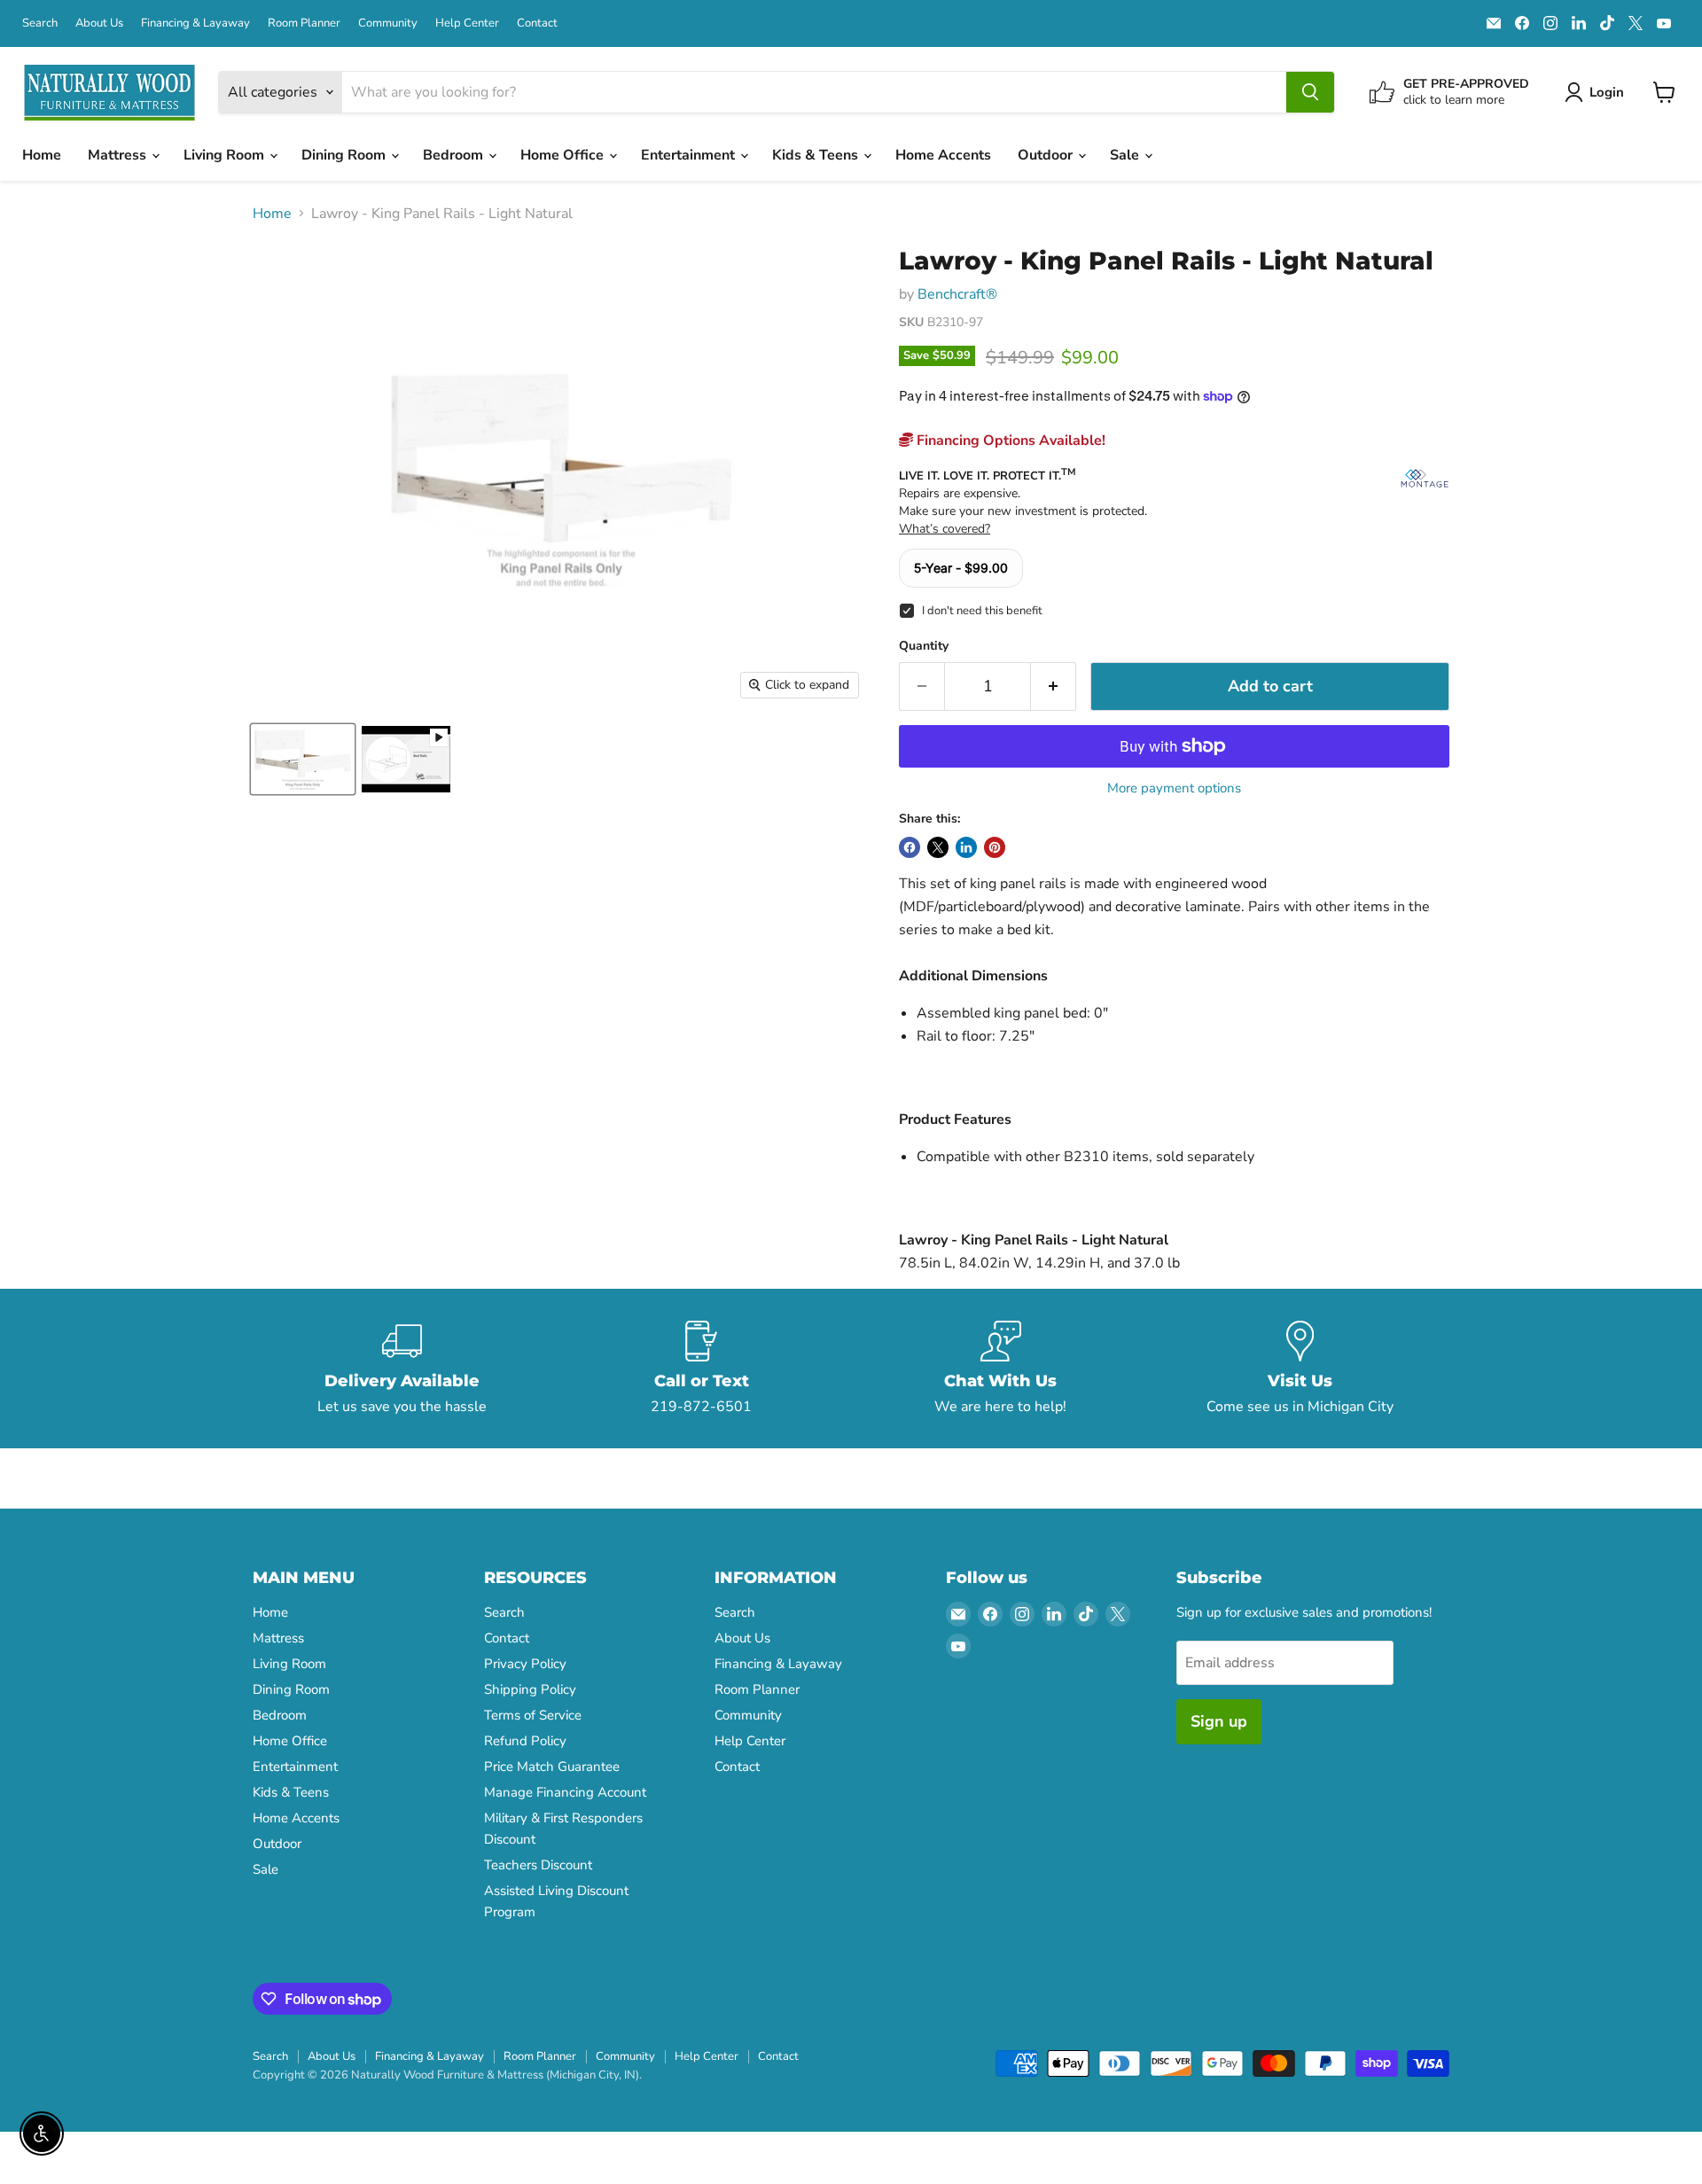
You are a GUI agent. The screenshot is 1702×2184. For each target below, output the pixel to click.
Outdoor (1047, 155)
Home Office (564, 155)
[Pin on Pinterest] (995, 847)
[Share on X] (938, 847)
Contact (537, 23)
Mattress (119, 155)
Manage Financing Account (565, 1792)
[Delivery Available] (402, 1369)
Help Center (467, 23)
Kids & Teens (817, 155)
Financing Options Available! (1009, 441)
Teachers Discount (538, 1865)
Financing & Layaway (195, 23)
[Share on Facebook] (910, 847)
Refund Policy (525, 1741)
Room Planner (304, 23)
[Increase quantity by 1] (1054, 686)
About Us (99, 23)
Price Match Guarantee (552, 1767)
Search (40, 23)
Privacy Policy (525, 1664)
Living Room (226, 155)
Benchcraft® (957, 294)
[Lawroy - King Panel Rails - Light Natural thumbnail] (303, 759)
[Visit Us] (1300, 1369)
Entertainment (690, 155)
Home (42, 155)
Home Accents (943, 155)
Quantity (924, 646)
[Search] (1310, 92)
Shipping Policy (530, 1689)
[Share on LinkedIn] (966, 847)
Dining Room (345, 155)
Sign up (1219, 1721)
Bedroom (455, 155)
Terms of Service (533, 1715)
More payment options (1174, 788)
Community (388, 23)
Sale (1126, 155)
